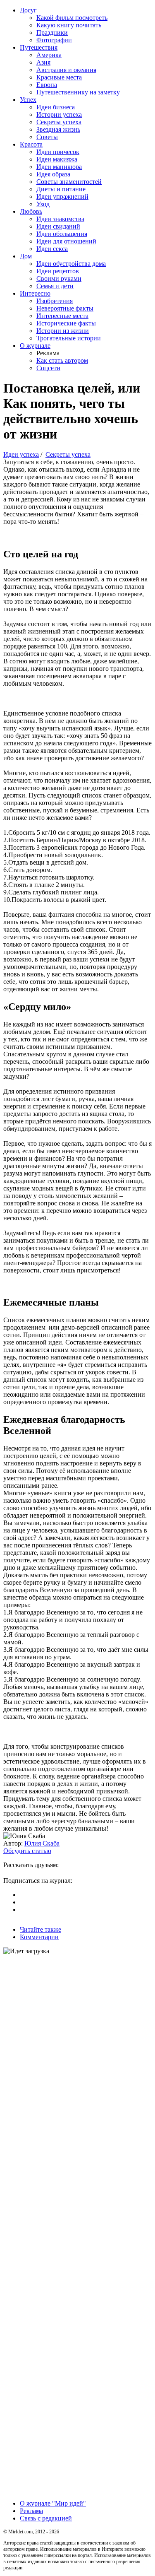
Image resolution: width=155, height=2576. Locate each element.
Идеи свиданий (58, 226)
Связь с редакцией (46, 2518)
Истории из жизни (63, 331)
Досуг (28, 10)
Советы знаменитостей (69, 182)
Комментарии (39, 1937)
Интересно (35, 293)
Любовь (31, 211)
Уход (43, 204)
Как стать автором (62, 360)
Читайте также (41, 1929)
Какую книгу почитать (69, 25)
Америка (49, 55)
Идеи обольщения (62, 234)
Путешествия (39, 47)
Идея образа (53, 174)
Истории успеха (59, 114)
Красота (31, 144)
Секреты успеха (59, 122)
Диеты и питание (61, 189)
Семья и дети (55, 286)
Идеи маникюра (59, 167)
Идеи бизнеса (56, 107)
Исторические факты (66, 323)
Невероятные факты (65, 308)
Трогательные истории (69, 338)
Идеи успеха (21, 454)
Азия (43, 62)
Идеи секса (52, 249)
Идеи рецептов (58, 271)
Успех (28, 100)
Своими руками (59, 278)
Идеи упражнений (62, 196)
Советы (47, 137)
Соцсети (48, 368)
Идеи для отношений (66, 241)
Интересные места (62, 316)
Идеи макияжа (57, 159)
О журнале (35, 346)
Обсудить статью (27, 1851)
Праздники (52, 33)
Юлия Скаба (42, 1843)
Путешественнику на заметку (78, 92)
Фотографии (54, 40)
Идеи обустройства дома (71, 264)
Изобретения (55, 301)
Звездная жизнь (58, 129)
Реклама (31, 2511)
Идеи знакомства (60, 219)
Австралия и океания (66, 70)
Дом (26, 256)
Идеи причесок (58, 152)
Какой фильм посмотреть (72, 18)
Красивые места (59, 77)
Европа (47, 85)
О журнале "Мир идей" (53, 2503)
